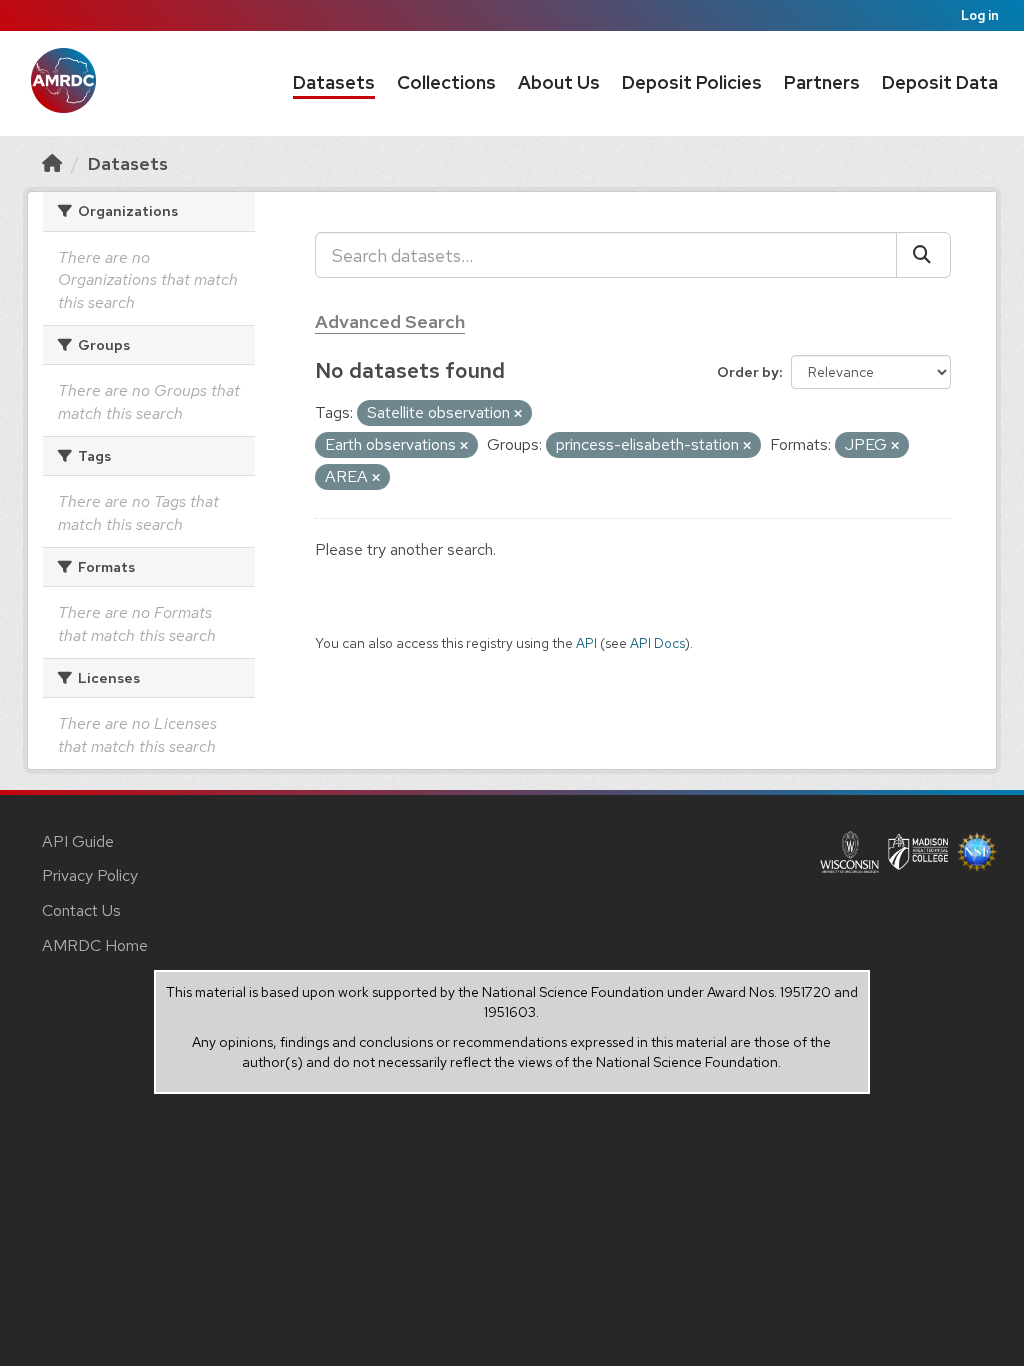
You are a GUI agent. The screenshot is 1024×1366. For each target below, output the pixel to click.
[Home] (52, 163)
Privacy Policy (90, 875)
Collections (446, 82)
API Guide (78, 841)
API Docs (657, 643)
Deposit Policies (692, 82)
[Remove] (518, 414)
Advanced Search (390, 321)
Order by (748, 372)
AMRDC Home (95, 945)
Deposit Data (940, 82)
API (586, 643)
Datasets (334, 82)
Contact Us (81, 910)
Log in (980, 15)
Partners (822, 82)
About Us (559, 82)
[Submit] (923, 255)
